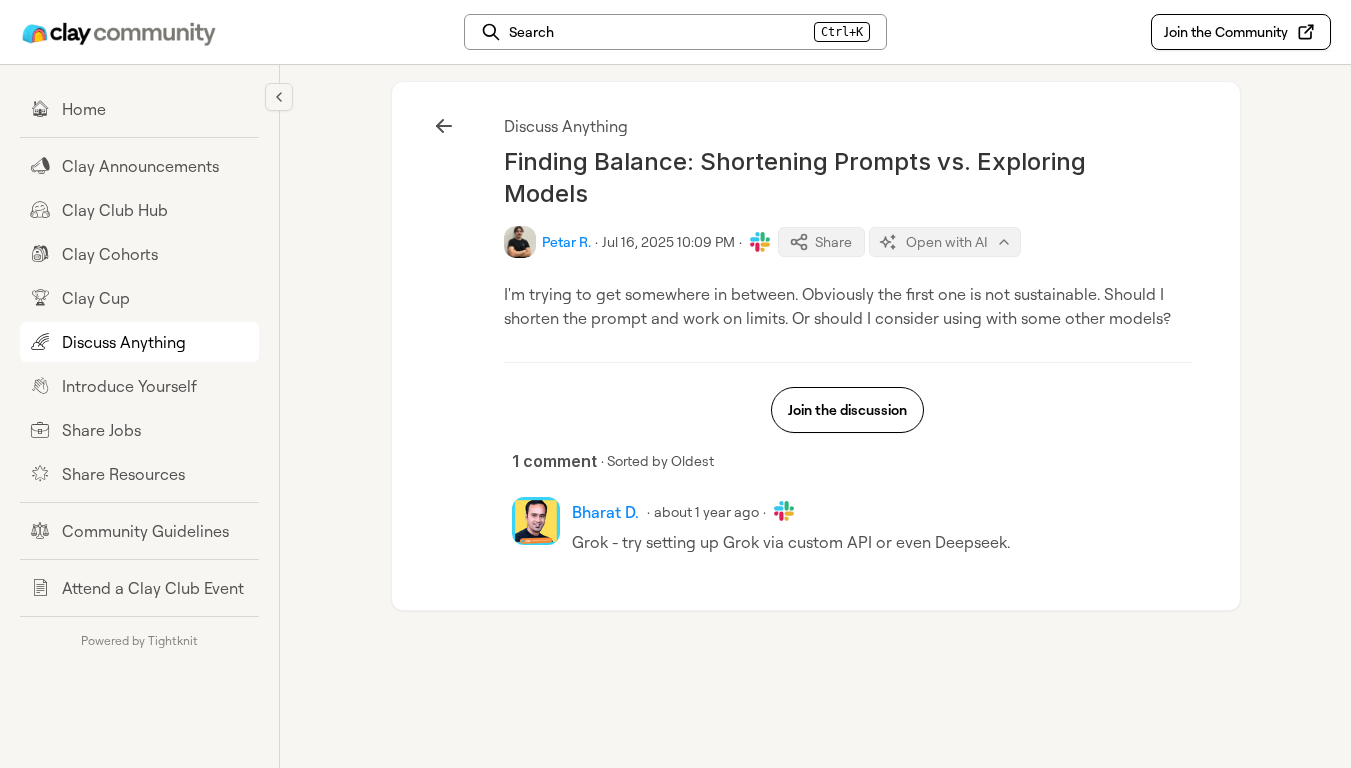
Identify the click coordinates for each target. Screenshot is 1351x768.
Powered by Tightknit (139, 640)
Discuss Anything (566, 126)
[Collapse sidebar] (279, 97)
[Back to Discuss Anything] (444, 126)
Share (833, 241)
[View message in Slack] (760, 242)
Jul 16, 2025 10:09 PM (668, 241)
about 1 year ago (706, 511)
